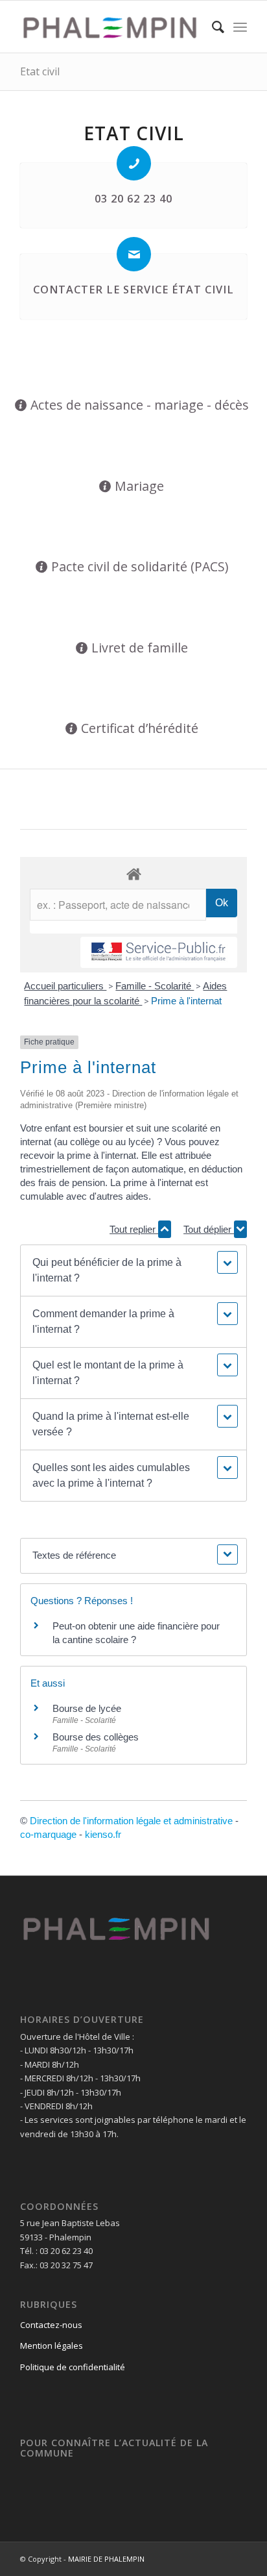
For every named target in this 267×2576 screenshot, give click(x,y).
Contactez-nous (51, 2325)
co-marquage (48, 1834)
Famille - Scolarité (155, 986)
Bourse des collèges (96, 1737)
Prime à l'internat (186, 1001)
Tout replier (134, 1229)
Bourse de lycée (87, 1708)
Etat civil (40, 71)
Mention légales (52, 2346)
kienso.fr (103, 1834)
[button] (133, 1270)
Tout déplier (209, 1229)
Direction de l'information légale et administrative (131, 1821)
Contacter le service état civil (133, 290)
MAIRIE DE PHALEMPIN (106, 2559)
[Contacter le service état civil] (134, 254)
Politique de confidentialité (73, 2367)
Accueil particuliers (65, 986)
